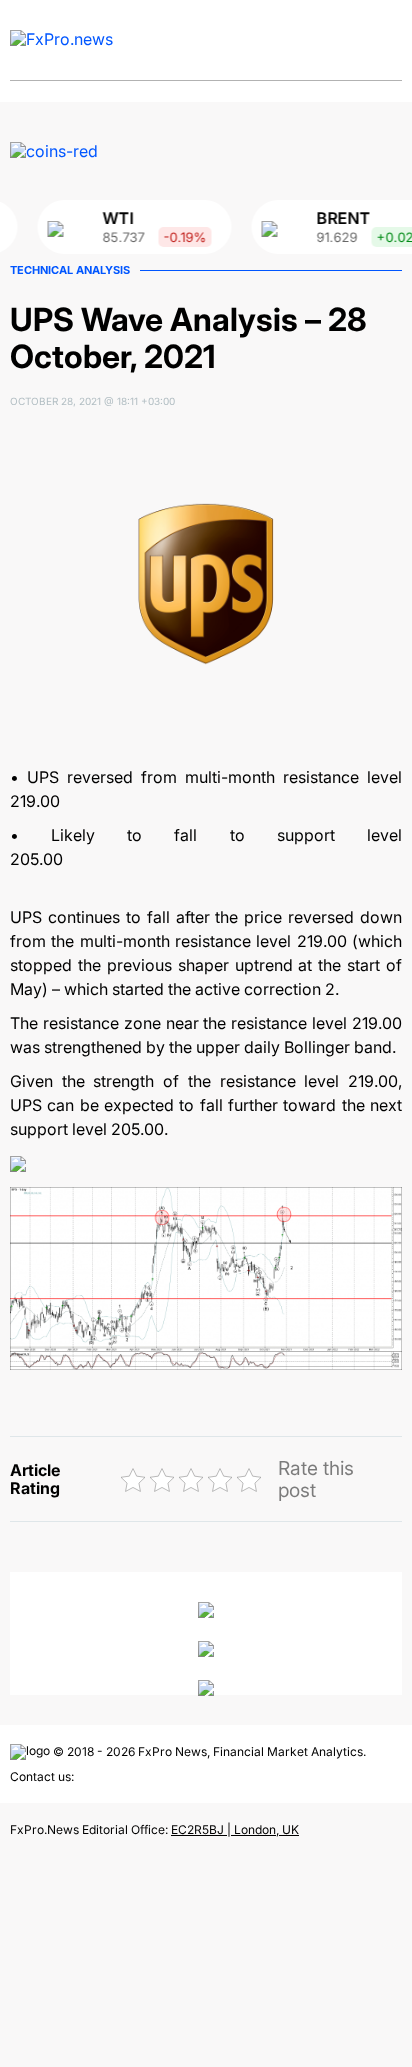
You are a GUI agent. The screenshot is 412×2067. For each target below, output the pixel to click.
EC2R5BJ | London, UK (235, 1829)
